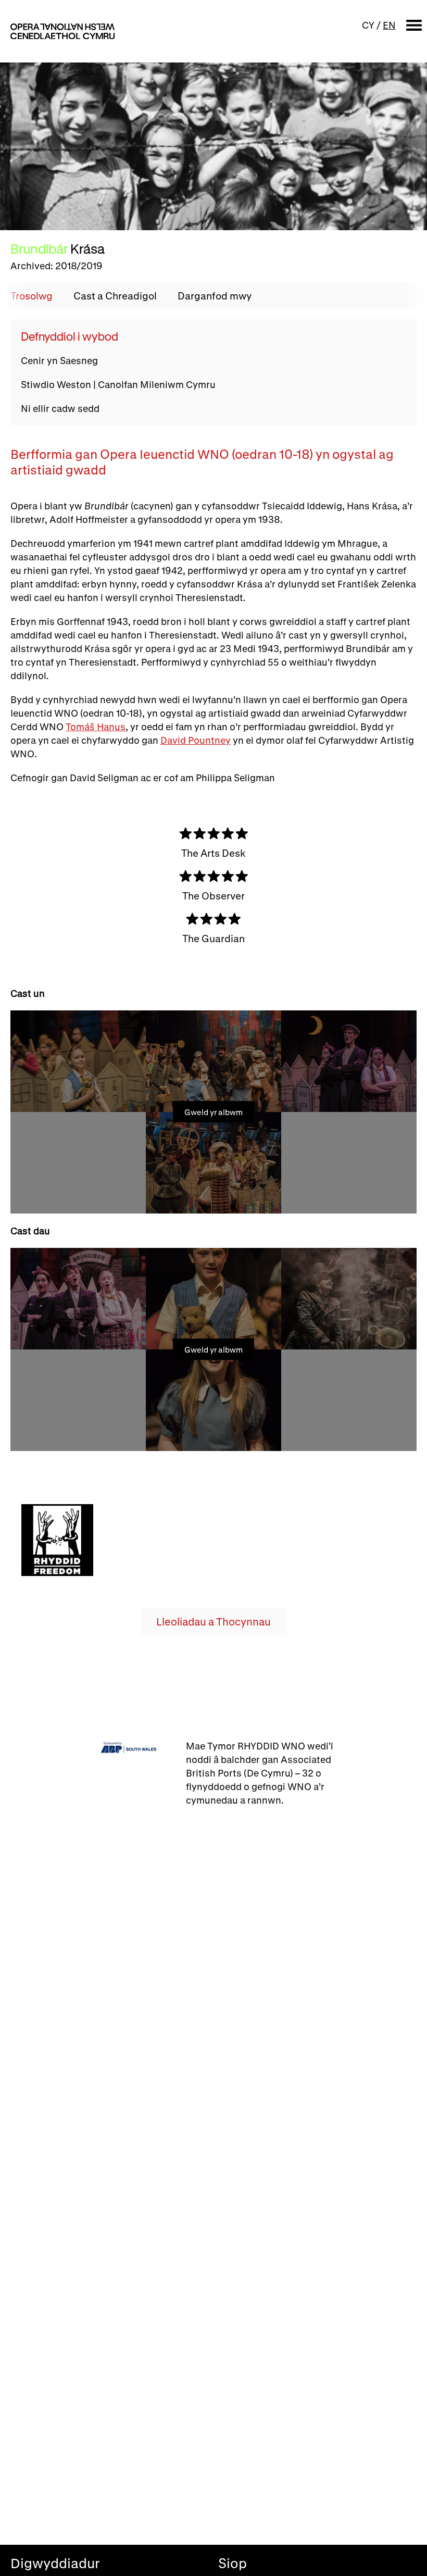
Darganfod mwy (215, 296)
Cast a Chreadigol (115, 296)
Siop (233, 2563)
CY (368, 25)
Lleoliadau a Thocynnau (213, 1622)
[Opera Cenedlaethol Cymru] (62, 31)
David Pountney (196, 740)
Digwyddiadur (55, 2563)
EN (389, 25)
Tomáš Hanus (96, 727)
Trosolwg (32, 296)
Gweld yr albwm (213, 1112)
